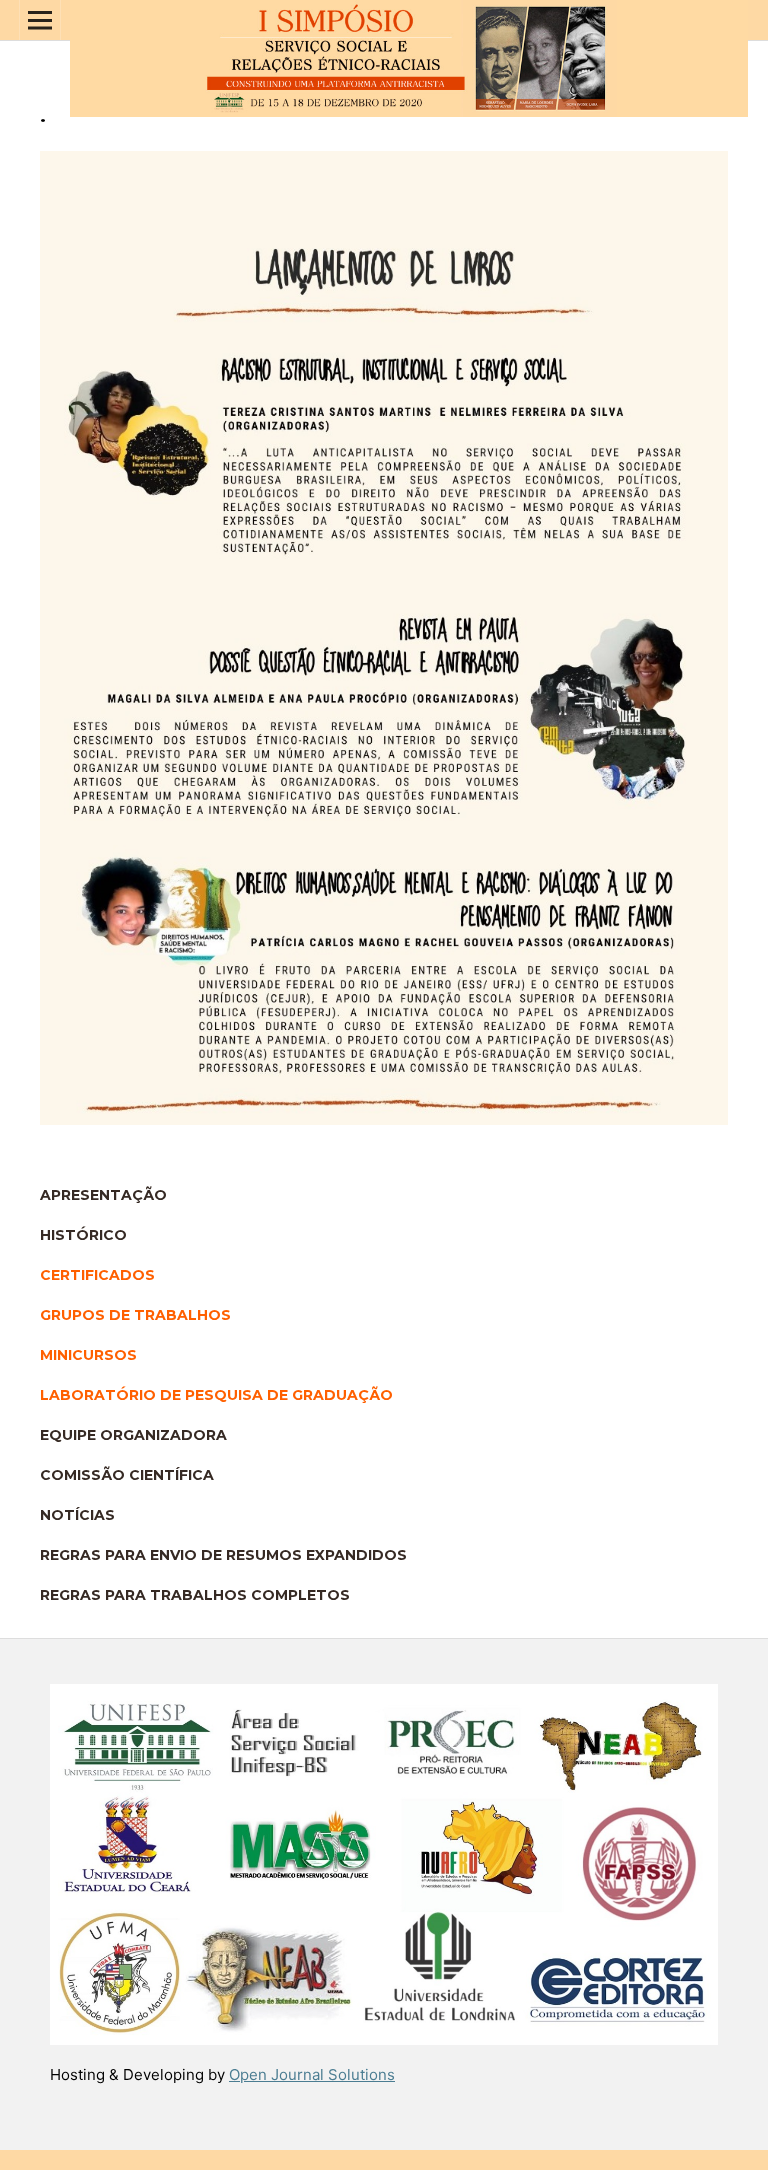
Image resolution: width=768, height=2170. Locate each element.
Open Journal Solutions (312, 2074)
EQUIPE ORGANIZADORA (133, 1435)
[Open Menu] (40, 20)
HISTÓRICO (83, 1235)
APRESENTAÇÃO (103, 1195)
